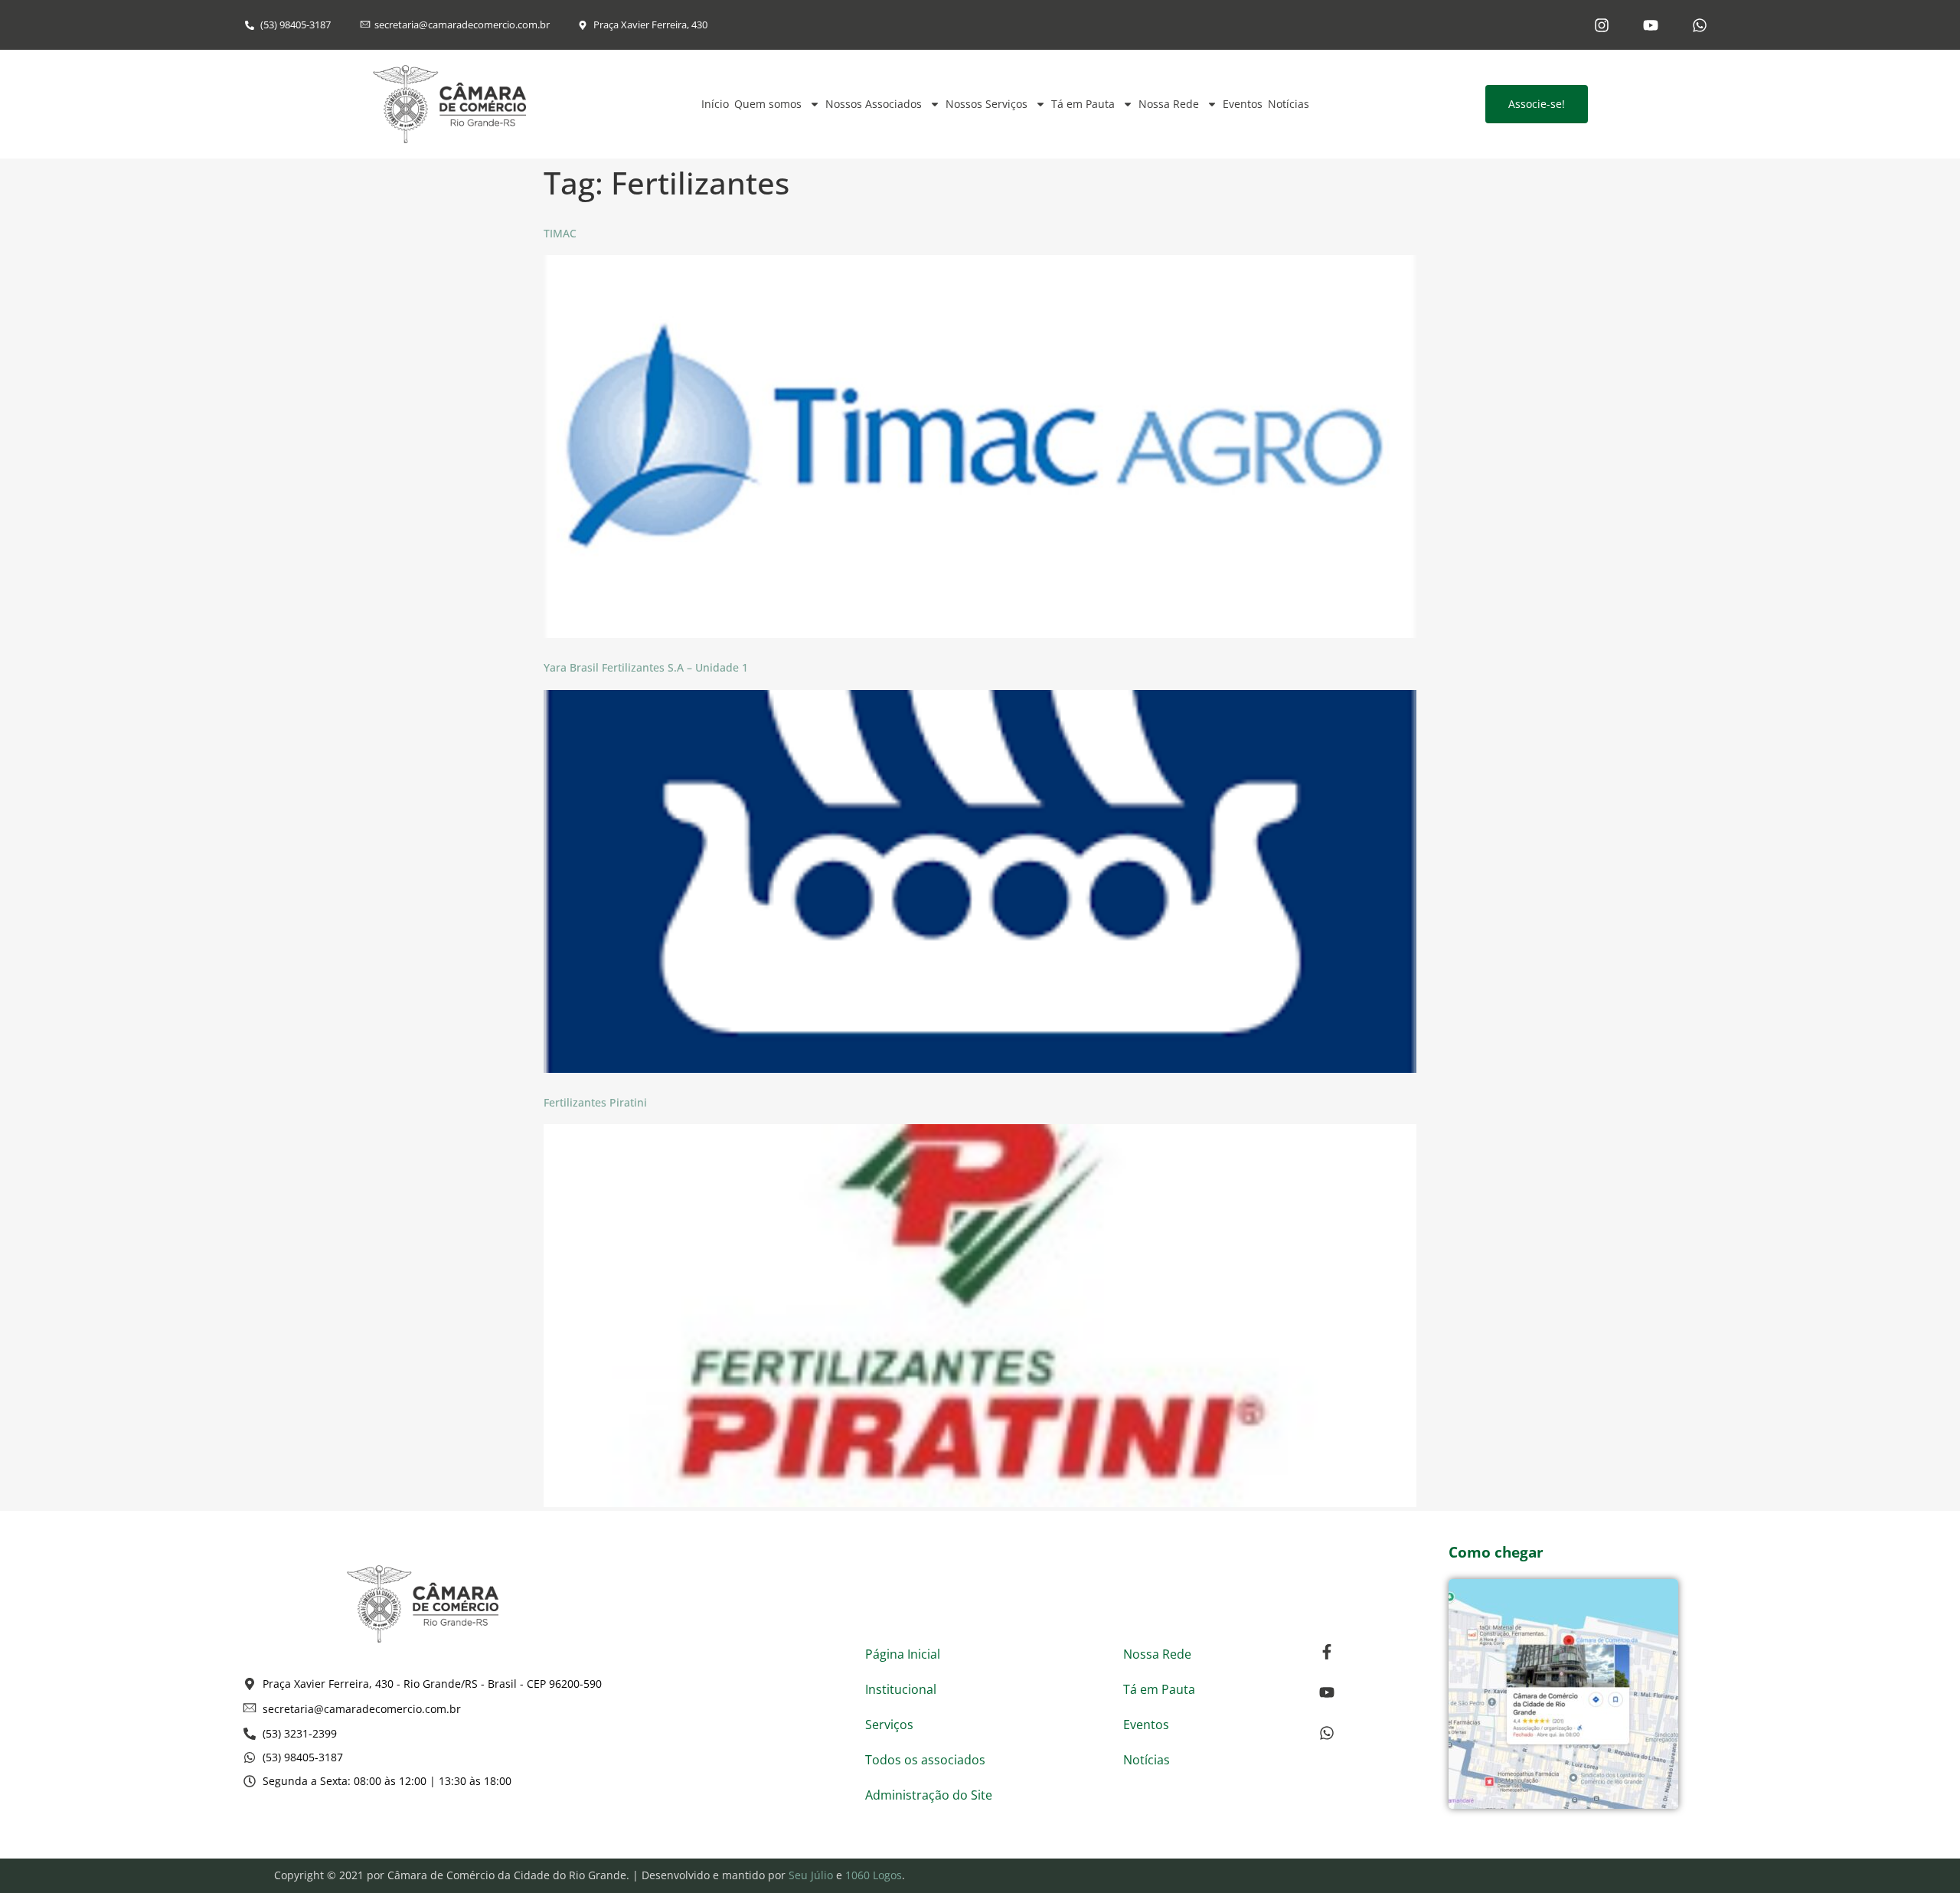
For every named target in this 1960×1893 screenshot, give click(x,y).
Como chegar (1496, 1552)
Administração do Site (929, 1795)
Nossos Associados (874, 104)
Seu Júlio (811, 1875)
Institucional (901, 1689)
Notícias (1289, 104)
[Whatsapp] (1700, 25)
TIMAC (560, 233)
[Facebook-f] (1327, 1652)
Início (715, 104)
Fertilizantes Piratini (595, 1102)
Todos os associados (925, 1760)
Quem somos (768, 104)
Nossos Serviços (987, 104)
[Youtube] (1651, 25)
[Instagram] (1602, 25)
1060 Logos (874, 1875)
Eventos (1243, 104)
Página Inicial (903, 1654)
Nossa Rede (1169, 104)
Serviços (889, 1725)
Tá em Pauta (1083, 104)
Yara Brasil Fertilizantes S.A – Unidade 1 (646, 667)
